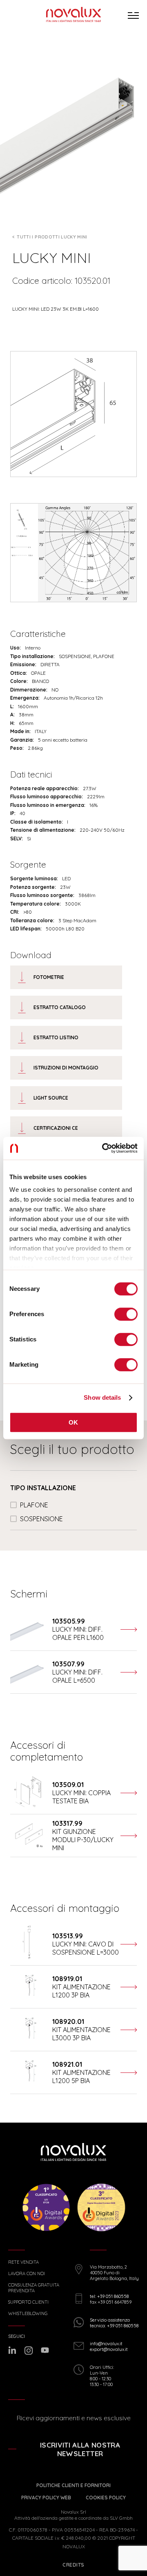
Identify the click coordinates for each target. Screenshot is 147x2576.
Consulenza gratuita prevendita (34, 2288)
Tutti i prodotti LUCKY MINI (52, 237)
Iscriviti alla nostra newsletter (80, 2449)
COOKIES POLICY (106, 2498)
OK (73, 1422)
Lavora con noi (27, 2274)
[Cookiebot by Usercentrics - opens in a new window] (104, 1148)
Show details (102, 1397)
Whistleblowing (28, 2314)
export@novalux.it (109, 2349)
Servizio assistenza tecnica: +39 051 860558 (114, 2323)
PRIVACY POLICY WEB (46, 2498)
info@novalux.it (106, 2344)
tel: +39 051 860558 (109, 2296)
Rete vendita (23, 2262)
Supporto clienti (28, 2302)
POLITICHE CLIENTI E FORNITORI (73, 2485)
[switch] (126, 1314)
